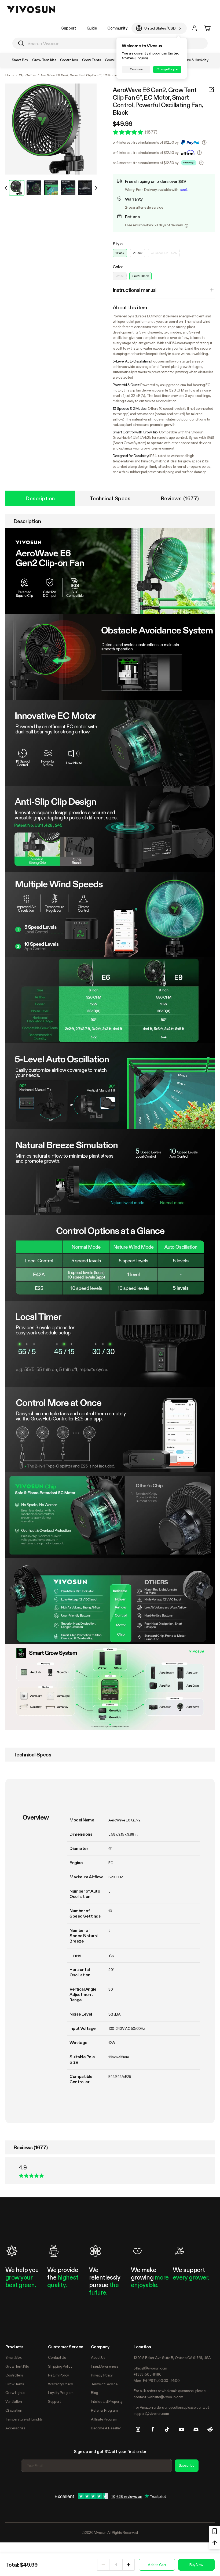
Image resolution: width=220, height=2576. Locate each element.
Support (69, 28)
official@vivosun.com (150, 2368)
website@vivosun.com (165, 2397)
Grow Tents (15, 2384)
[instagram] (138, 2429)
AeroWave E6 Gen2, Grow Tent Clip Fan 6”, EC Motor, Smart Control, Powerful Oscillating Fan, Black (158, 101)
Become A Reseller (106, 2428)
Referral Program (104, 2410)
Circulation (14, 2410)
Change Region (167, 69)
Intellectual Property (107, 2401)
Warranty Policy (60, 2384)
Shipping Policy (60, 2366)
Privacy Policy (102, 2375)
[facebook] (153, 2429)
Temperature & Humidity (24, 2419)
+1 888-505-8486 (147, 2374)
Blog (94, 2393)
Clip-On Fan (27, 75)
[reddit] (210, 2429)
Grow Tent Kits (17, 2366)
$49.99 (123, 124)
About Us (98, 2357)
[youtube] (181, 2429)
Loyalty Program (61, 2393)
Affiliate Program (104, 2419)
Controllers (14, 2375)
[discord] (196, 2429)
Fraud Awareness (105, 2366)
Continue (136, 69)
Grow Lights (15, 2393)
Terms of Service (104, 2384)
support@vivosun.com (151, 2414)
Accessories (15, 2428)
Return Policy (58, 2375)
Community (117, 28)
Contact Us (57, 2357)
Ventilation (14, 2401)
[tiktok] (167, 2429)
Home (10, 75)
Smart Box (13, 2357)
